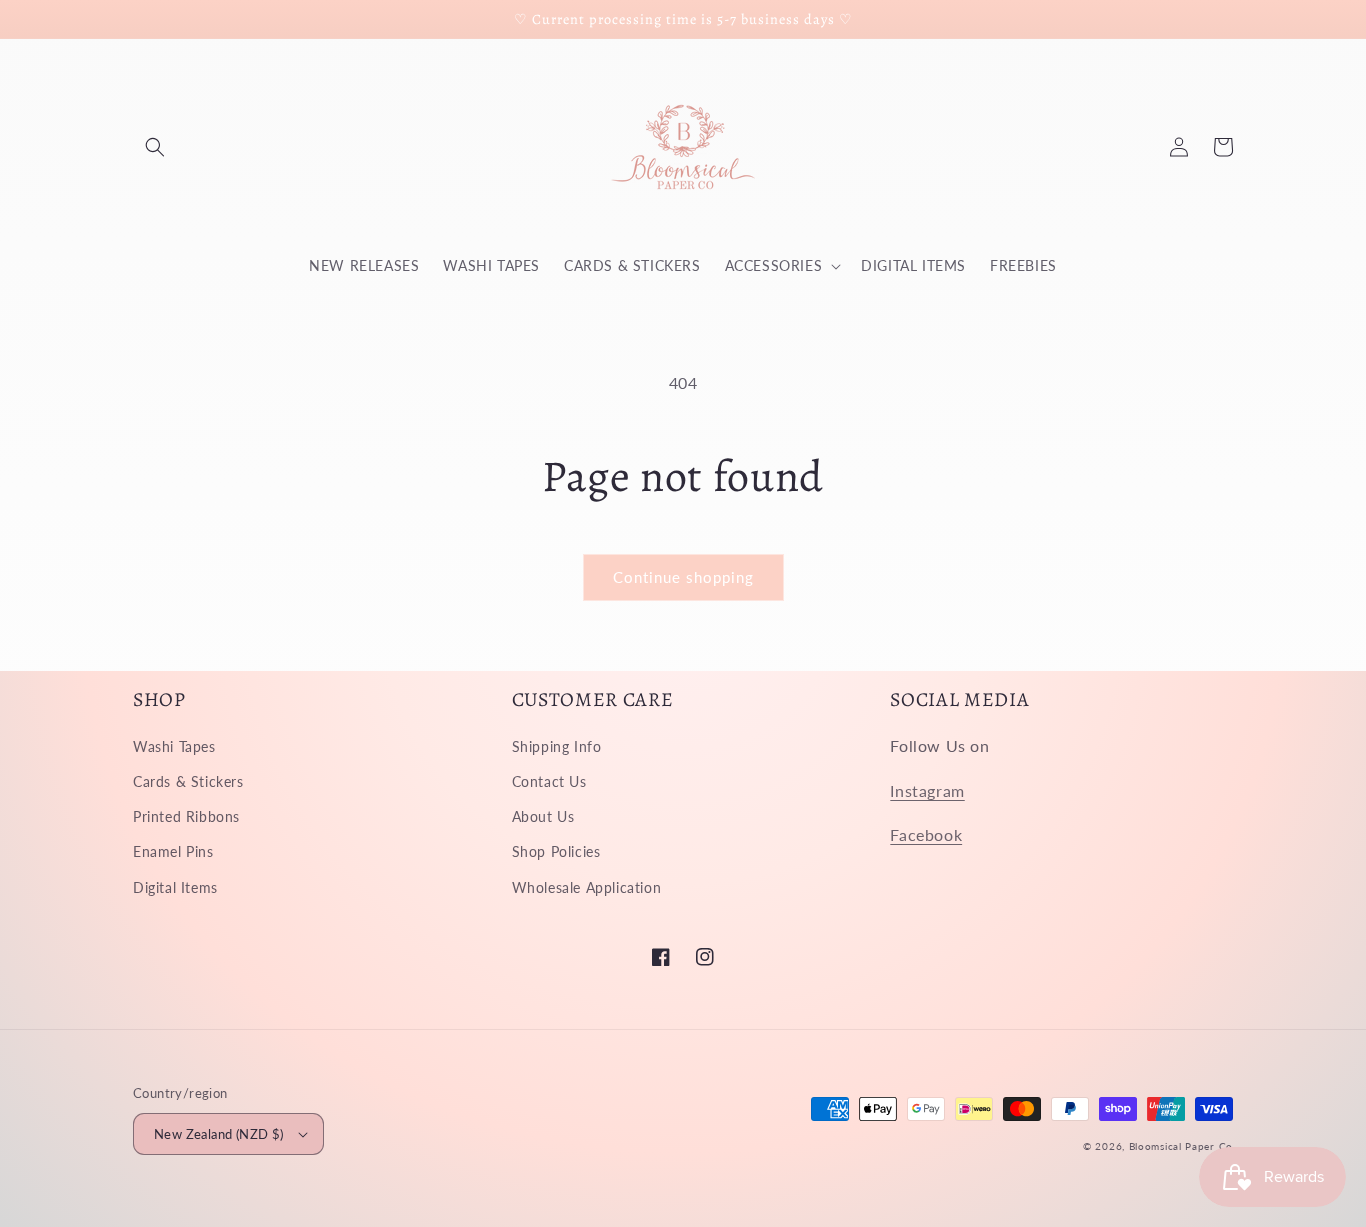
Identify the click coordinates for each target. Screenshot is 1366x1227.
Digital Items (175, 887)
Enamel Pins (173, 851)
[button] (155, 147)
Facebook (926, 834)
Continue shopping (683, 577)
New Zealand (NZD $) (219, 1134)
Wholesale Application (587, 887)
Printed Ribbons (186, 816)
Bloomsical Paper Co (1181, 1146)
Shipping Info (557, 746)
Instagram (927, 790)
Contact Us (549, 781)
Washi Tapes (174, 746)
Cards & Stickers (188, 781)
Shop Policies (556, 851)
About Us (543, 816)
